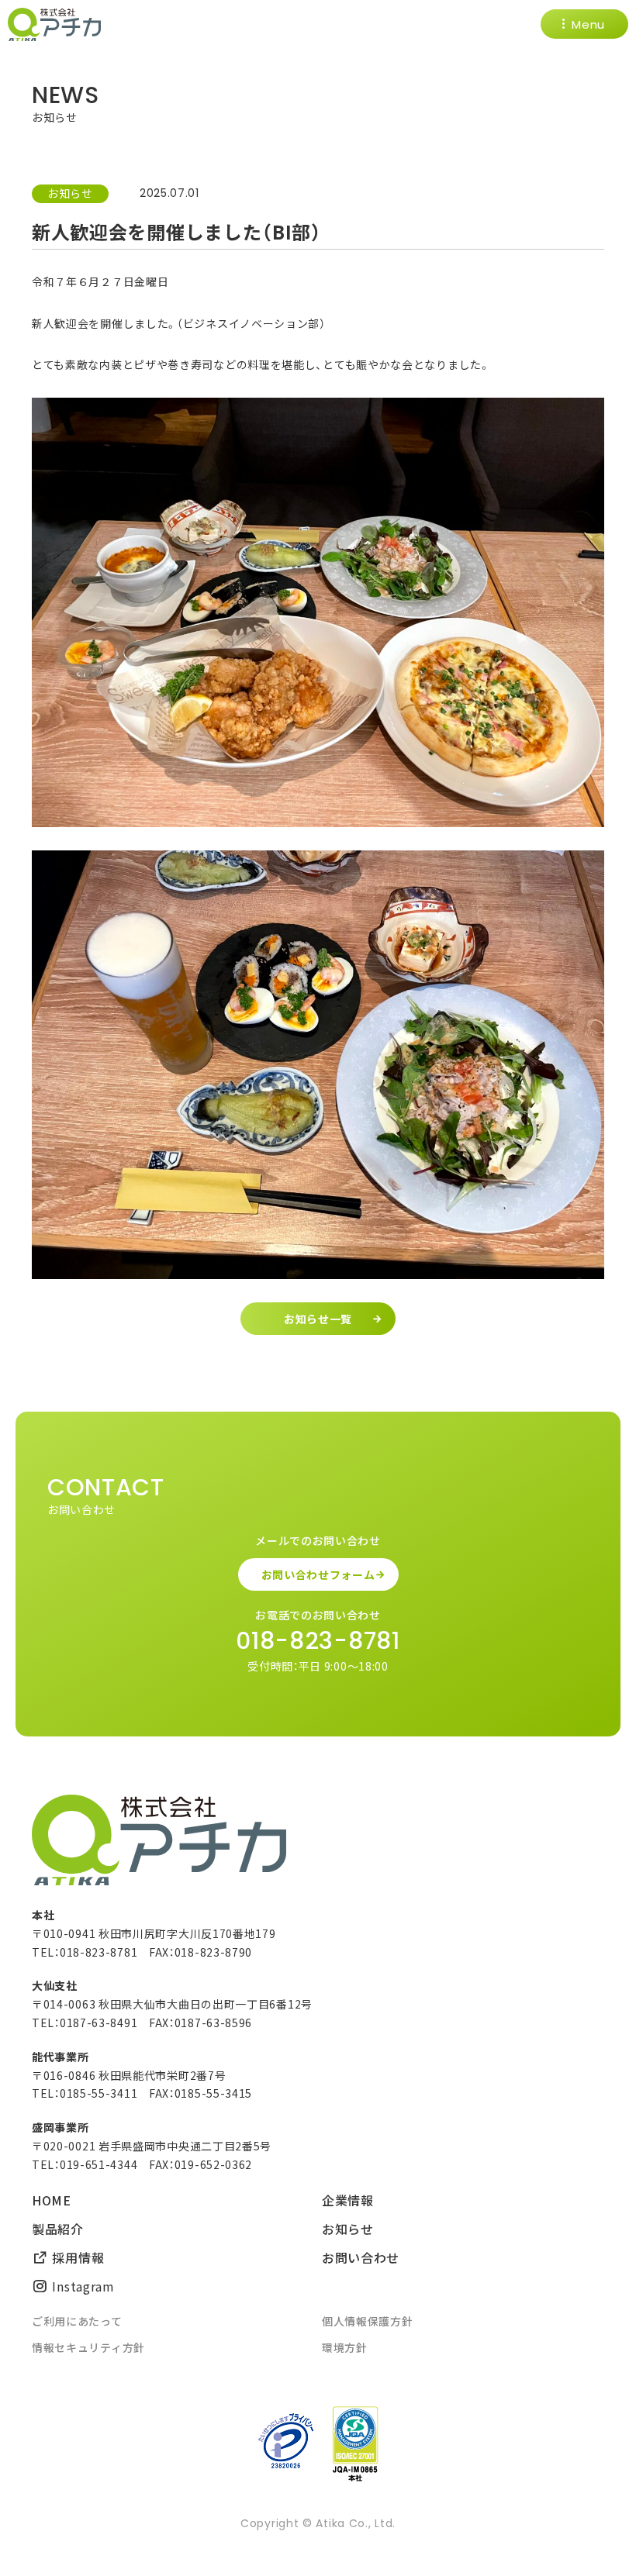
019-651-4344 (99, 2164)
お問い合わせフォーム (318, 1574)
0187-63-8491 (99, 2023)
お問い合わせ (361, 2257)
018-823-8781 (318, 1641)
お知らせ (70, 193)
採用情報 (76, 2257)
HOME (52, 2200)
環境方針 (345, 2347)
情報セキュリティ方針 (88, 2347)
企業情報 (348, 2200)
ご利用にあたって (77, 2321)
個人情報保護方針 (368, 2321)
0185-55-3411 (99, 2093)
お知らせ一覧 (318, 1319)
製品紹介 (58, 2229)
